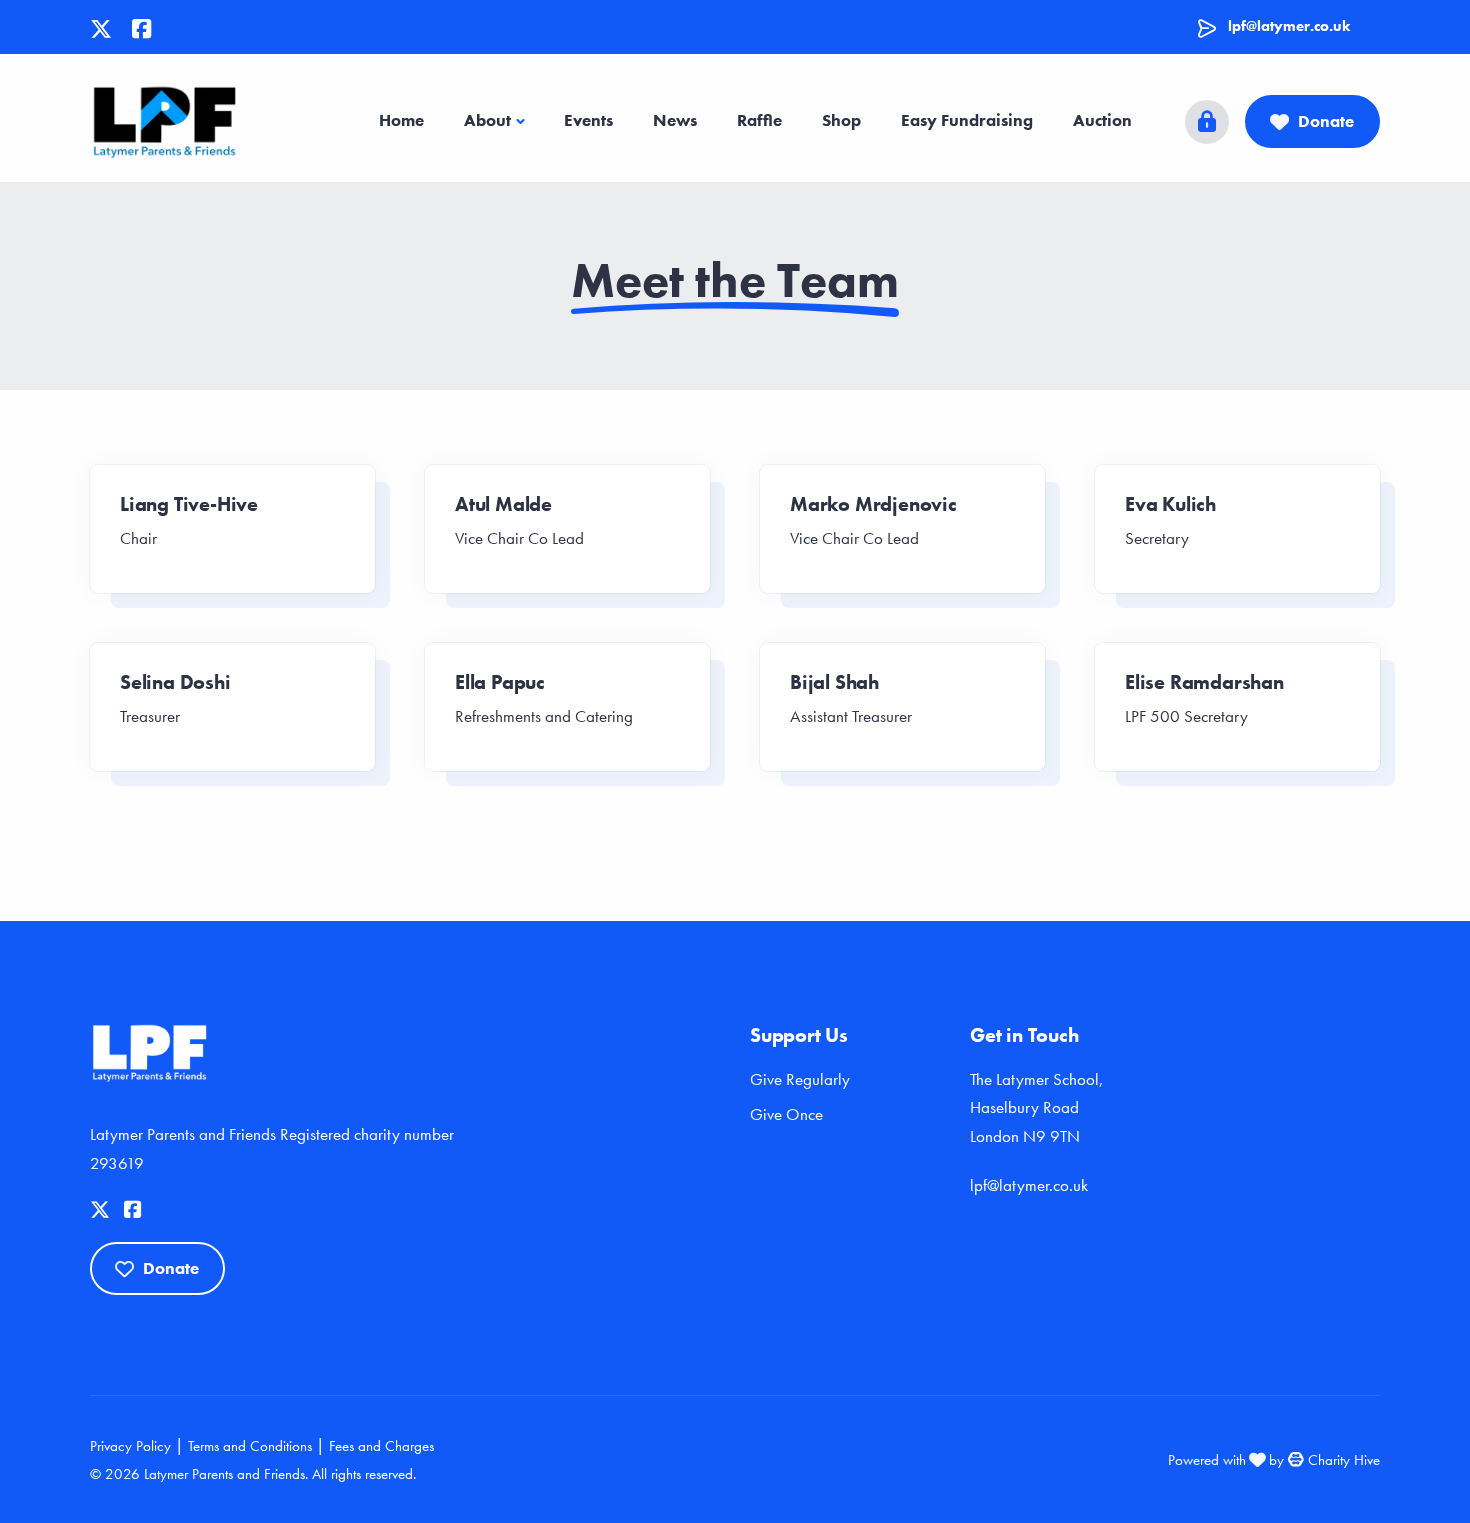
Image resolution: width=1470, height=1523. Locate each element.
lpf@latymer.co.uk (1289, 26)
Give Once (786, 1114)
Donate (1326, 121)
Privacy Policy (130, 1446)
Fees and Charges (381, 1446)
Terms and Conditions (250, 1446)
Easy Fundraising (967, 120)
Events (588, 120)
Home (401, 120)
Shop (841, 120)
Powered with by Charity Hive (1274, 1460)
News (675, 120)
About (487, 120)
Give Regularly (800, 1079)
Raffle (759, 120)
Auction (1102, 120)
